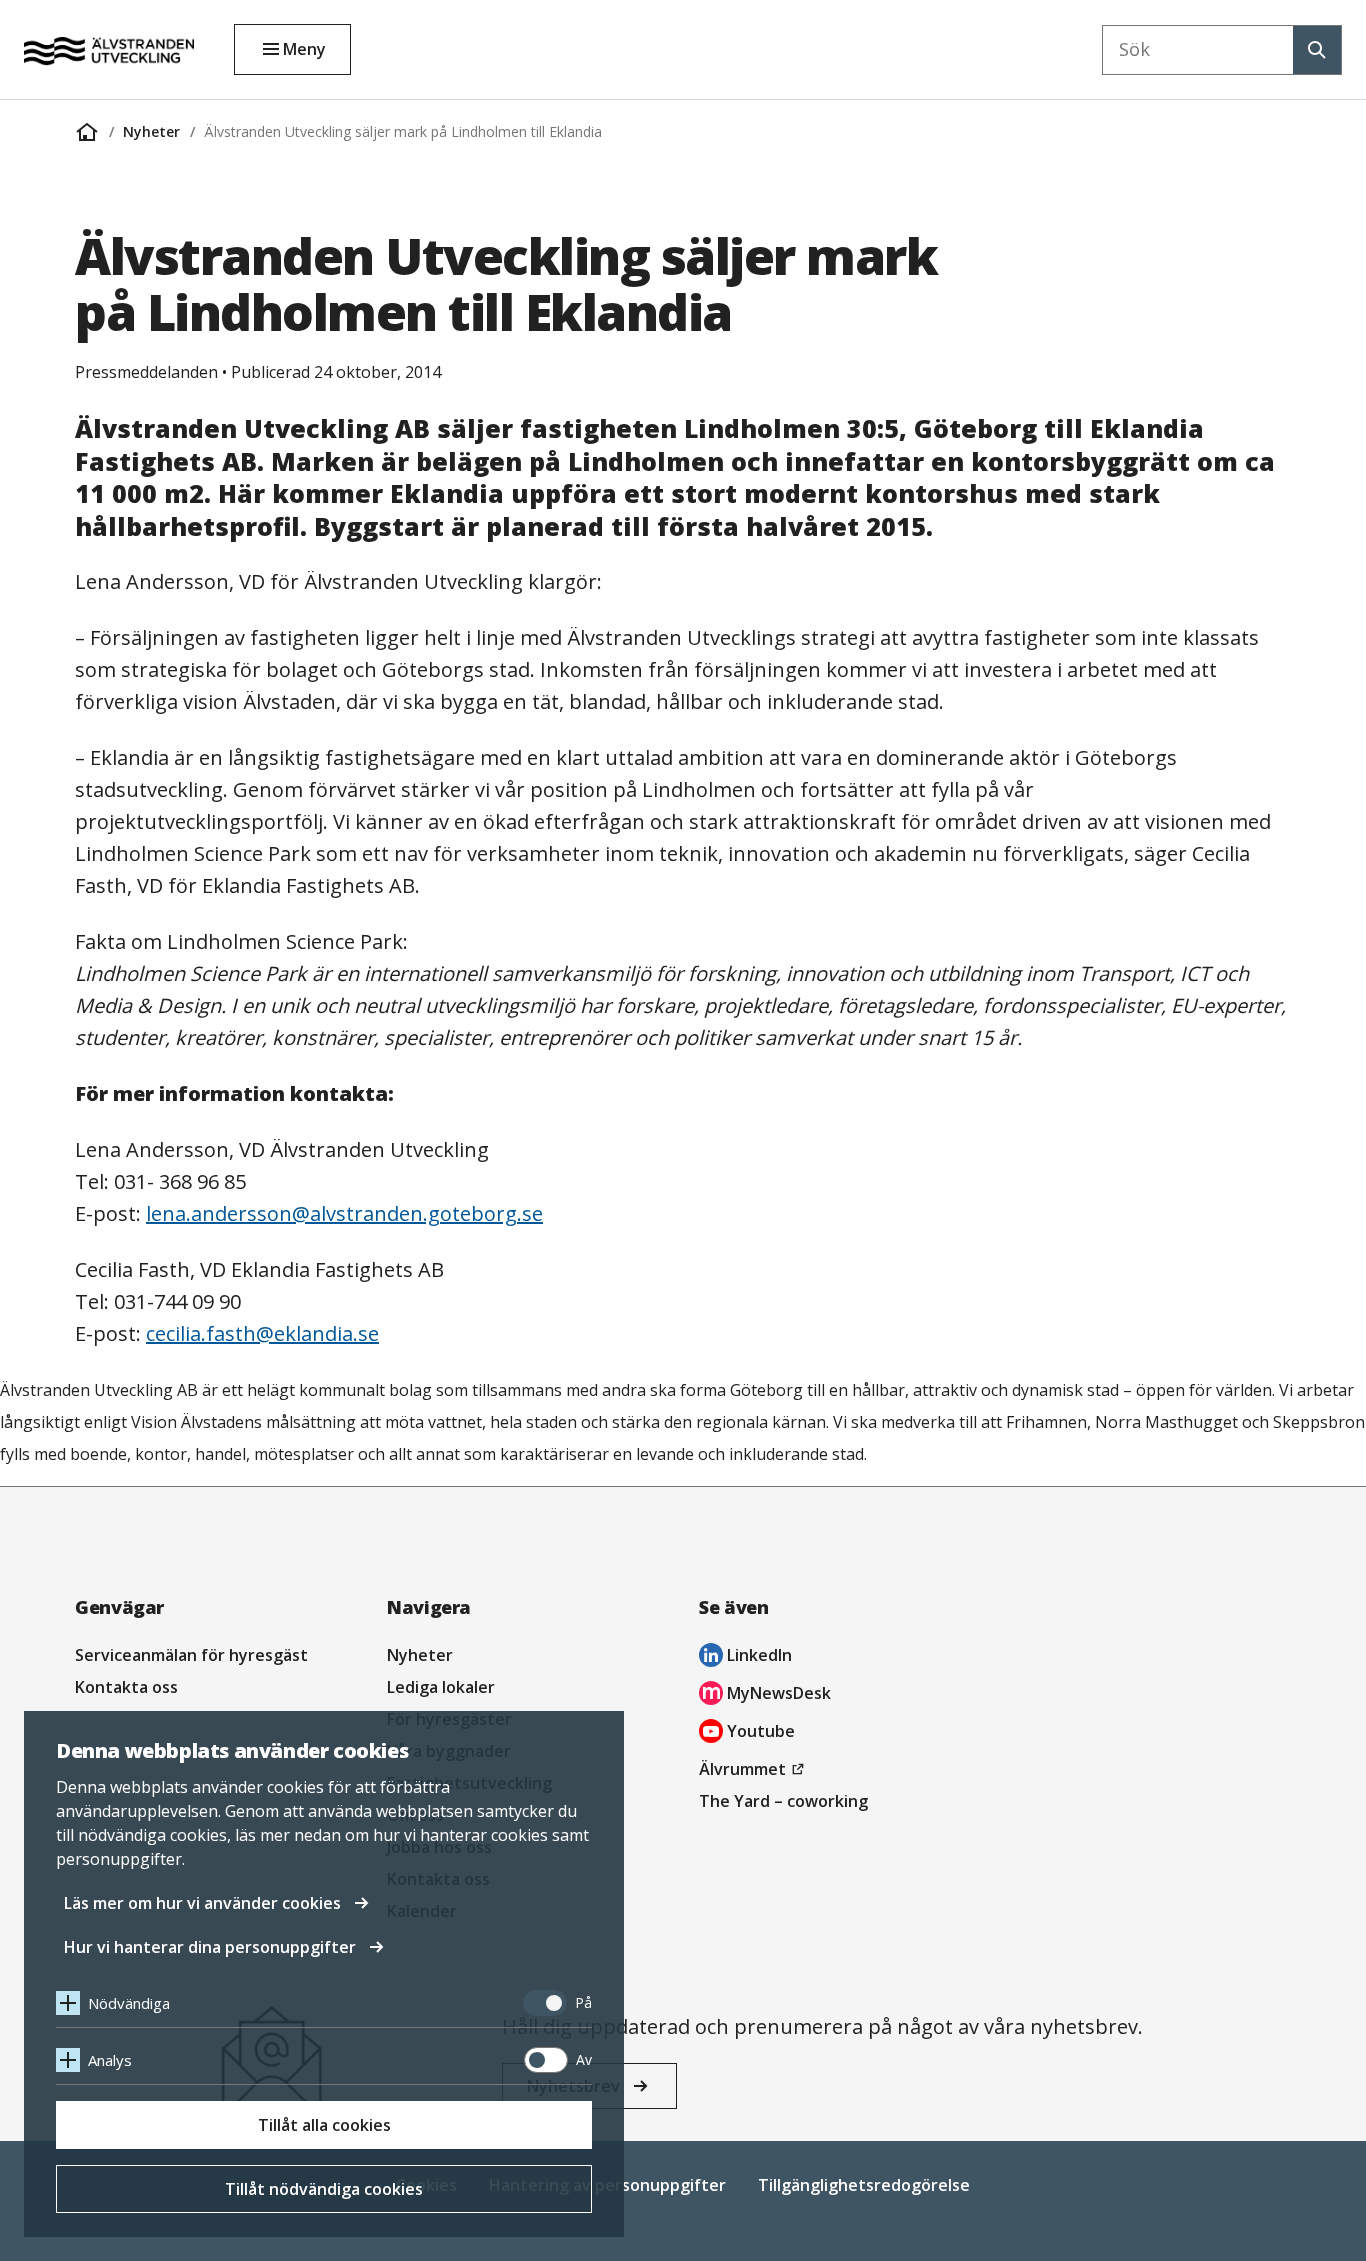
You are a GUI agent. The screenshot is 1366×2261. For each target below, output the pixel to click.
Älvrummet (754, 1771)
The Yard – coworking (783, 1801)
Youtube (747, 1733)
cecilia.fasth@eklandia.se (262, 1333)
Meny (304, 49)
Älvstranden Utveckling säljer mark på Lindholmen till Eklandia (403, 131)
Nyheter (151, 131)
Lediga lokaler (441, 1687)
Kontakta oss (126, 1687)
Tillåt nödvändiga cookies (324, 2189)
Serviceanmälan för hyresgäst (191, 1655)
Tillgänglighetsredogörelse (864, 2185)
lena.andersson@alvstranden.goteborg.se (344, 1213)
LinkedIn (745, 1657)
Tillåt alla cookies (324, 2125)
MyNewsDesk (765, 1695)
